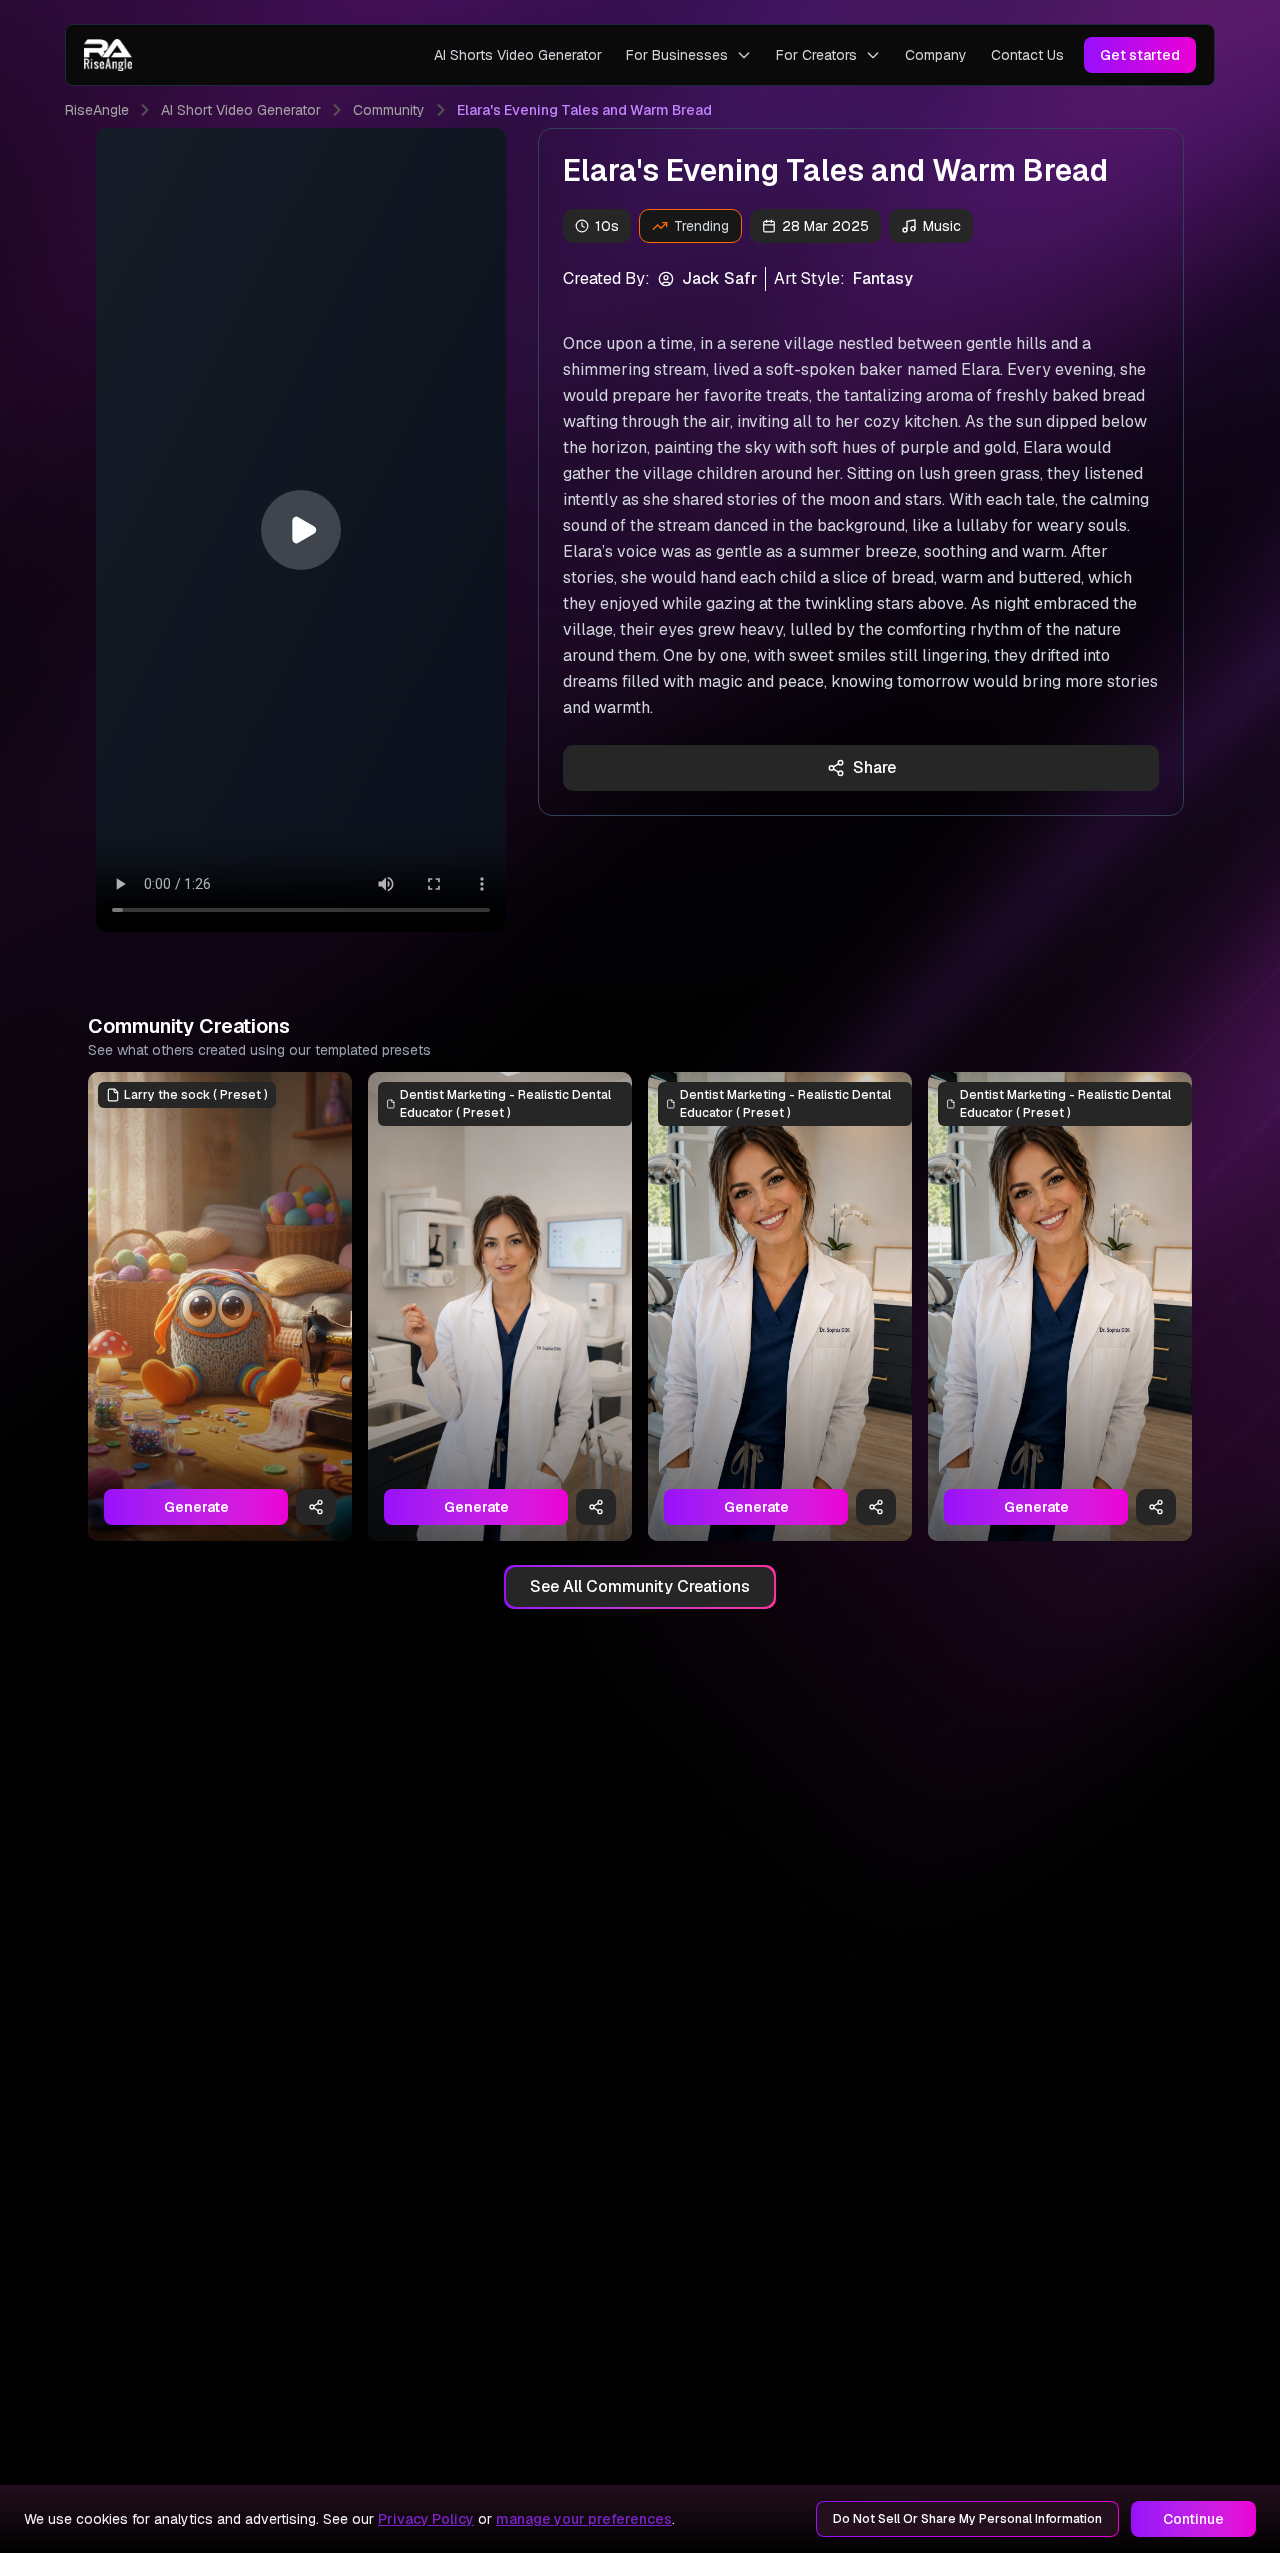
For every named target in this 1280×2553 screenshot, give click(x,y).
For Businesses (677, 55)
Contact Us (1027, 55)
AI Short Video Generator (241, 110)
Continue (1193, 2519)
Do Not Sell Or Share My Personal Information (967, 2519)
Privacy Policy (426, 2519)
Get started (1140, 55)
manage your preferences (584, 2519)
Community (389, 110)
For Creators (816, 55)
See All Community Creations (640, 1586)
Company (936, 55)
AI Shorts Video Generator (518, 55)
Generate (196, 1507)
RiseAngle (97, 110)
